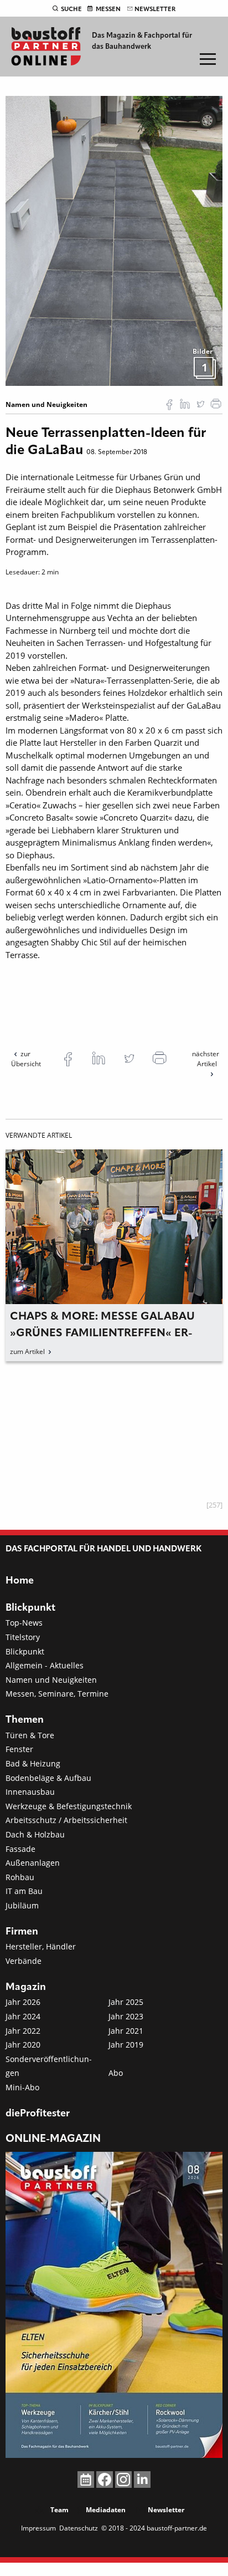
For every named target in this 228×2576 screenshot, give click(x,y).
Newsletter (155, 9)
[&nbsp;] (114, 240)
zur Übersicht (26, 1059)
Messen (108, 9)
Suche (71, 9)
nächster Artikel (206, 1059)
